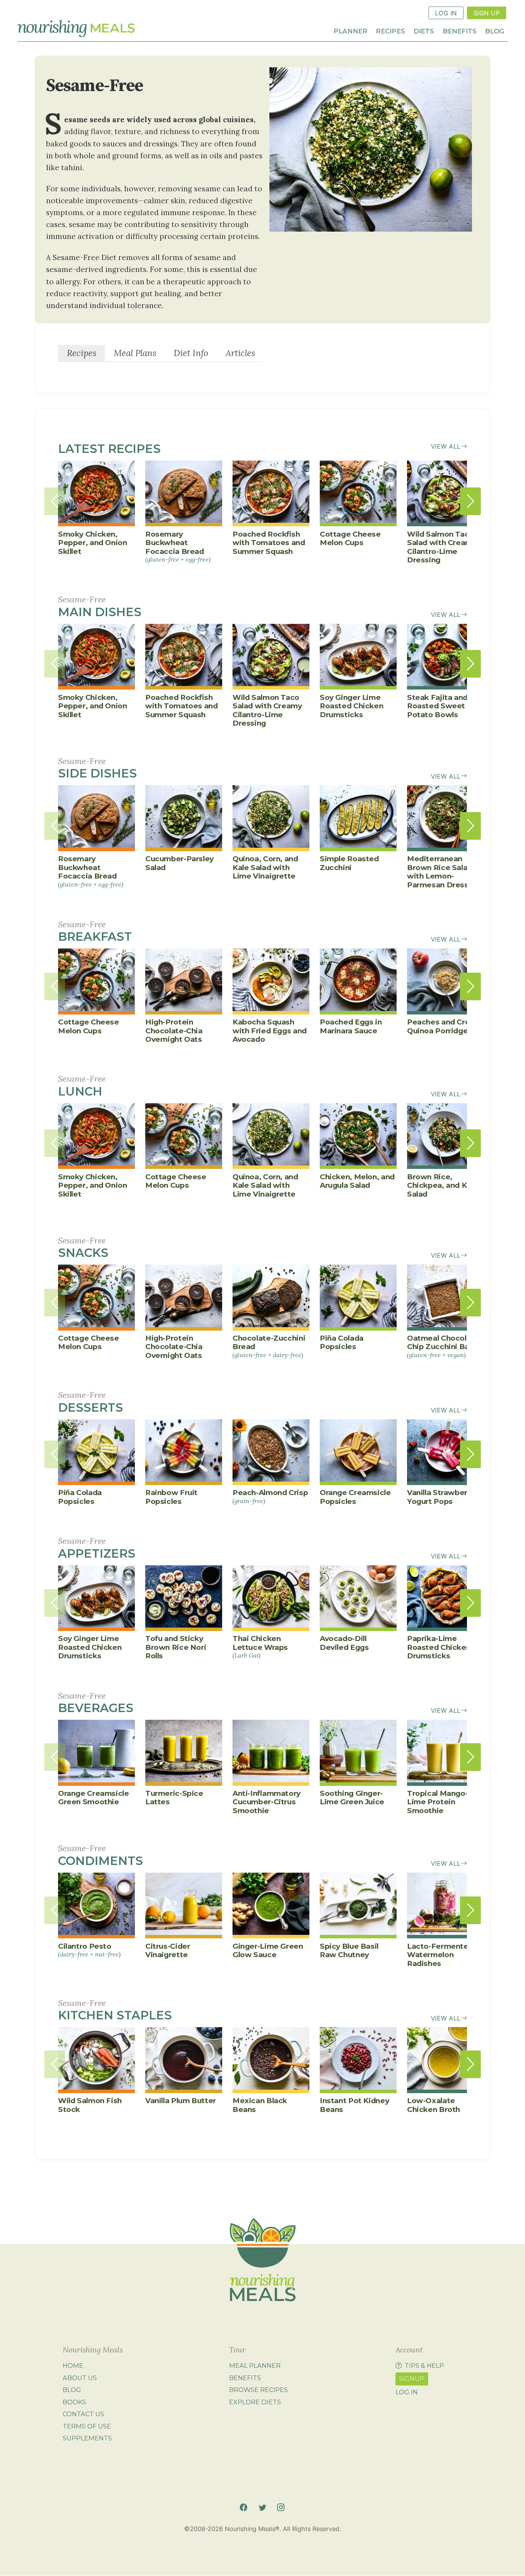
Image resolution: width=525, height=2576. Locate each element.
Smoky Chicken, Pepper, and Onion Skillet (93, 543)
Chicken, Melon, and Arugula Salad (357, 1181)
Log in (407, 2392)
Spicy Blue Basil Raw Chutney (349, 1950)
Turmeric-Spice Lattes (174, 1798)
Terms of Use (87, 2426)
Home (73, 2365)
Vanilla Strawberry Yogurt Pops (441, 1497)
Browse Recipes (258, 2390)
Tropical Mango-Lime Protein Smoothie (437, 1802)
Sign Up (487, 13)
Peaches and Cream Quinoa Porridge (444, 1026)
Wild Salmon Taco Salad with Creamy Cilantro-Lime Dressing (442, 547)
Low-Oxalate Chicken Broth (434, 2105)
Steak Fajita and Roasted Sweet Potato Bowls (437, 706)
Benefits (460, 31)
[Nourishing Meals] (76, 29)
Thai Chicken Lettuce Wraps (260, 1647)
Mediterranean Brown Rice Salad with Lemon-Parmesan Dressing (444, 872)
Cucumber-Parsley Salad (179, 863)
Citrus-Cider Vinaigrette (168, 1950)
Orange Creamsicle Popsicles (355, 1497)
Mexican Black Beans (260, 2105)
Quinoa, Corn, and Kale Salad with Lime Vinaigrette (265, 867)
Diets (424, 31)
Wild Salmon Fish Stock (90, 2105)
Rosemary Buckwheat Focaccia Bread (178, 546)
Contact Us (83, 2414)
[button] (470, 501)
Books (74, 2402)
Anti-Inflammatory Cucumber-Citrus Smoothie (267, 1802)
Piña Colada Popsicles (342, 1342)
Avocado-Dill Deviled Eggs (344, 1643)
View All (446, 446)
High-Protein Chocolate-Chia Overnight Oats (174, 1031)
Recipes (390, 31)
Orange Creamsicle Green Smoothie (94, 1798)
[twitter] (262, 2507)
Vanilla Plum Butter (181, 2101)
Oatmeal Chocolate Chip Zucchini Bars (443, 1346)
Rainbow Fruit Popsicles (171, 1497)
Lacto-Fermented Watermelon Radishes (440, 1955)
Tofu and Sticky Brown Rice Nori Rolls (176, 1647)
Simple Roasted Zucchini (349, 863)
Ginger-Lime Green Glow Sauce (268, 1950)
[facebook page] (243, 2507)
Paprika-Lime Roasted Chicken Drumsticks (439, 1647)
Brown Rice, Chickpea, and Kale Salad (442, 1185)
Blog (495, 31)
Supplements (87, 2438)
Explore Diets (255, 2402)
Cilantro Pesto (89, 1950)
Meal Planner (255, 2365)
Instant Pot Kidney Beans (354, 2105)
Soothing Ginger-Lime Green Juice (352, 1798)
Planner (351, 31)
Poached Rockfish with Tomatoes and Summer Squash (269, 543)
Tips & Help (424, 2365)
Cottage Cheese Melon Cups (350, 538)
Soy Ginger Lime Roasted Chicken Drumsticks (351, 706)
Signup (412, 2379)
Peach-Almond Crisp (270, 1496)
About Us (80, 2378)
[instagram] (281, 2507)
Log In (446, 13)
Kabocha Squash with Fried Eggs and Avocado (270, 1031)
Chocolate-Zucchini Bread (269, 1346)
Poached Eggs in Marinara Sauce (351, 1026)
